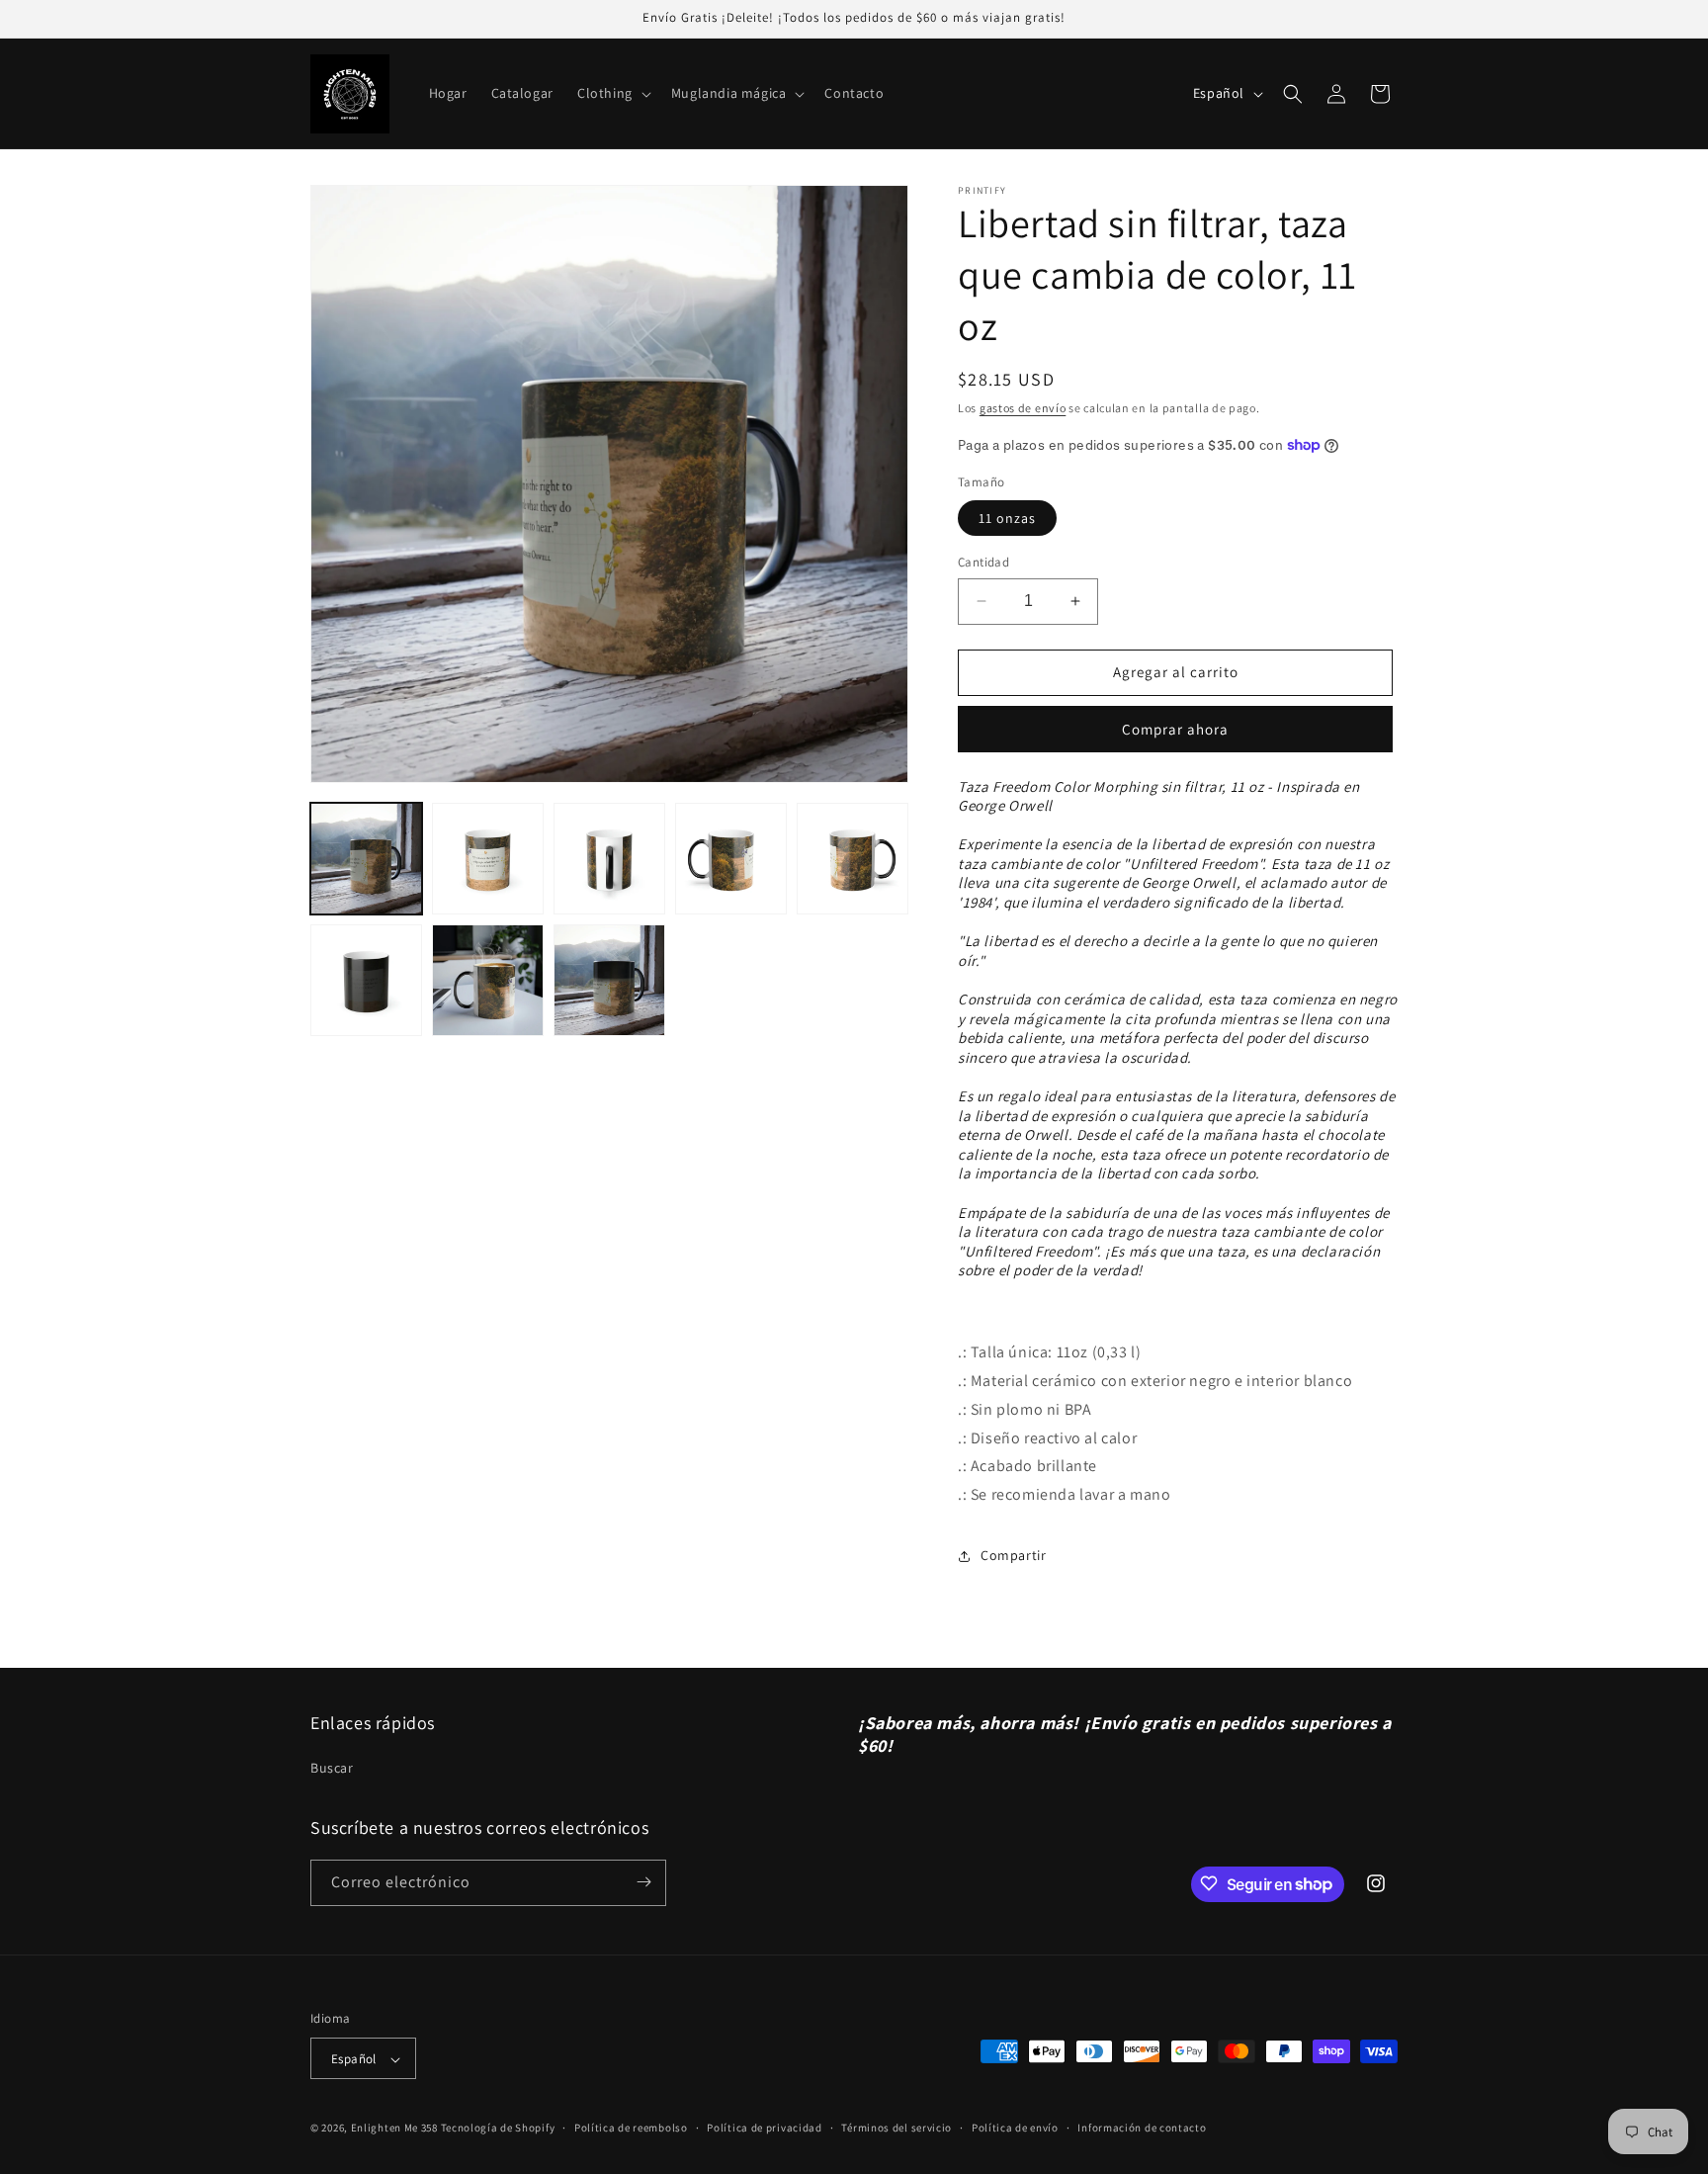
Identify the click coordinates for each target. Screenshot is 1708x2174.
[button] (612, 93)
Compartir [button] (1013, 1555)
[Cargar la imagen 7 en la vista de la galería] (488, 980)
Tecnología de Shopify (498, 2129)
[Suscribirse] (643, 1882)
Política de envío (1015, 2128)
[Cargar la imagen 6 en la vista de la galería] (366, 980)
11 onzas (1007, 518)
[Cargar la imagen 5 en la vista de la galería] (853, 859)
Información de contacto (1142, 2128)
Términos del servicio (897, 2128)
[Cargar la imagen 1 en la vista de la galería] (366, 859)
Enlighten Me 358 (394, 2129)
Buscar (332, 1769)
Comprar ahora (1175, 729)
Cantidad (983, 562)
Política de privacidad (764, 2128)
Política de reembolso (631, 2128)
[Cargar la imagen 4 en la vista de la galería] (731, 859)
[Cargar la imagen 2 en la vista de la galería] (488, 859)
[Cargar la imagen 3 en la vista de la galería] (609, 859)
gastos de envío (1023, 408)
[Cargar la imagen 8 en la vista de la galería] (609, 980)
